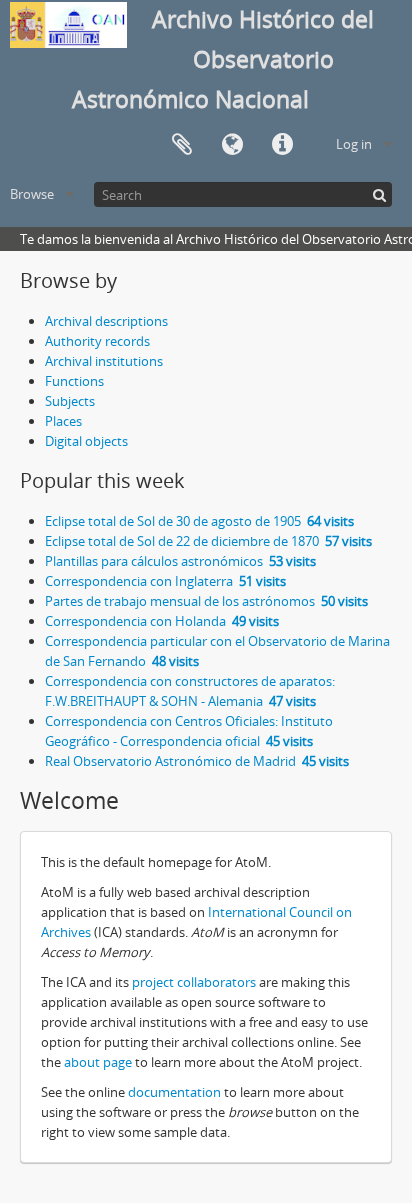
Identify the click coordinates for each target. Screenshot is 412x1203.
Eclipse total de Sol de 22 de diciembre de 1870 (208, 541)
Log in (354, 144)
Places (63, 421)
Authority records (97, 341)
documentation (174, 1092)
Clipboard (182, 145)
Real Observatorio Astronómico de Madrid (197, 761)
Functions (74, 381)
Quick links (282, 145)
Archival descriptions (106, 321)
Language (232, 145)
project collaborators (194, 982)
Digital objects (86, 441)
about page (98, 1062)
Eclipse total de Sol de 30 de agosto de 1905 (199, 521)
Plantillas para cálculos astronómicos (180, 561)
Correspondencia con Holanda (162, 621)
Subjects (70, 401)
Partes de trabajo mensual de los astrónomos (206, 601)
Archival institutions (104, 361)
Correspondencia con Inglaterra (165, 581)
